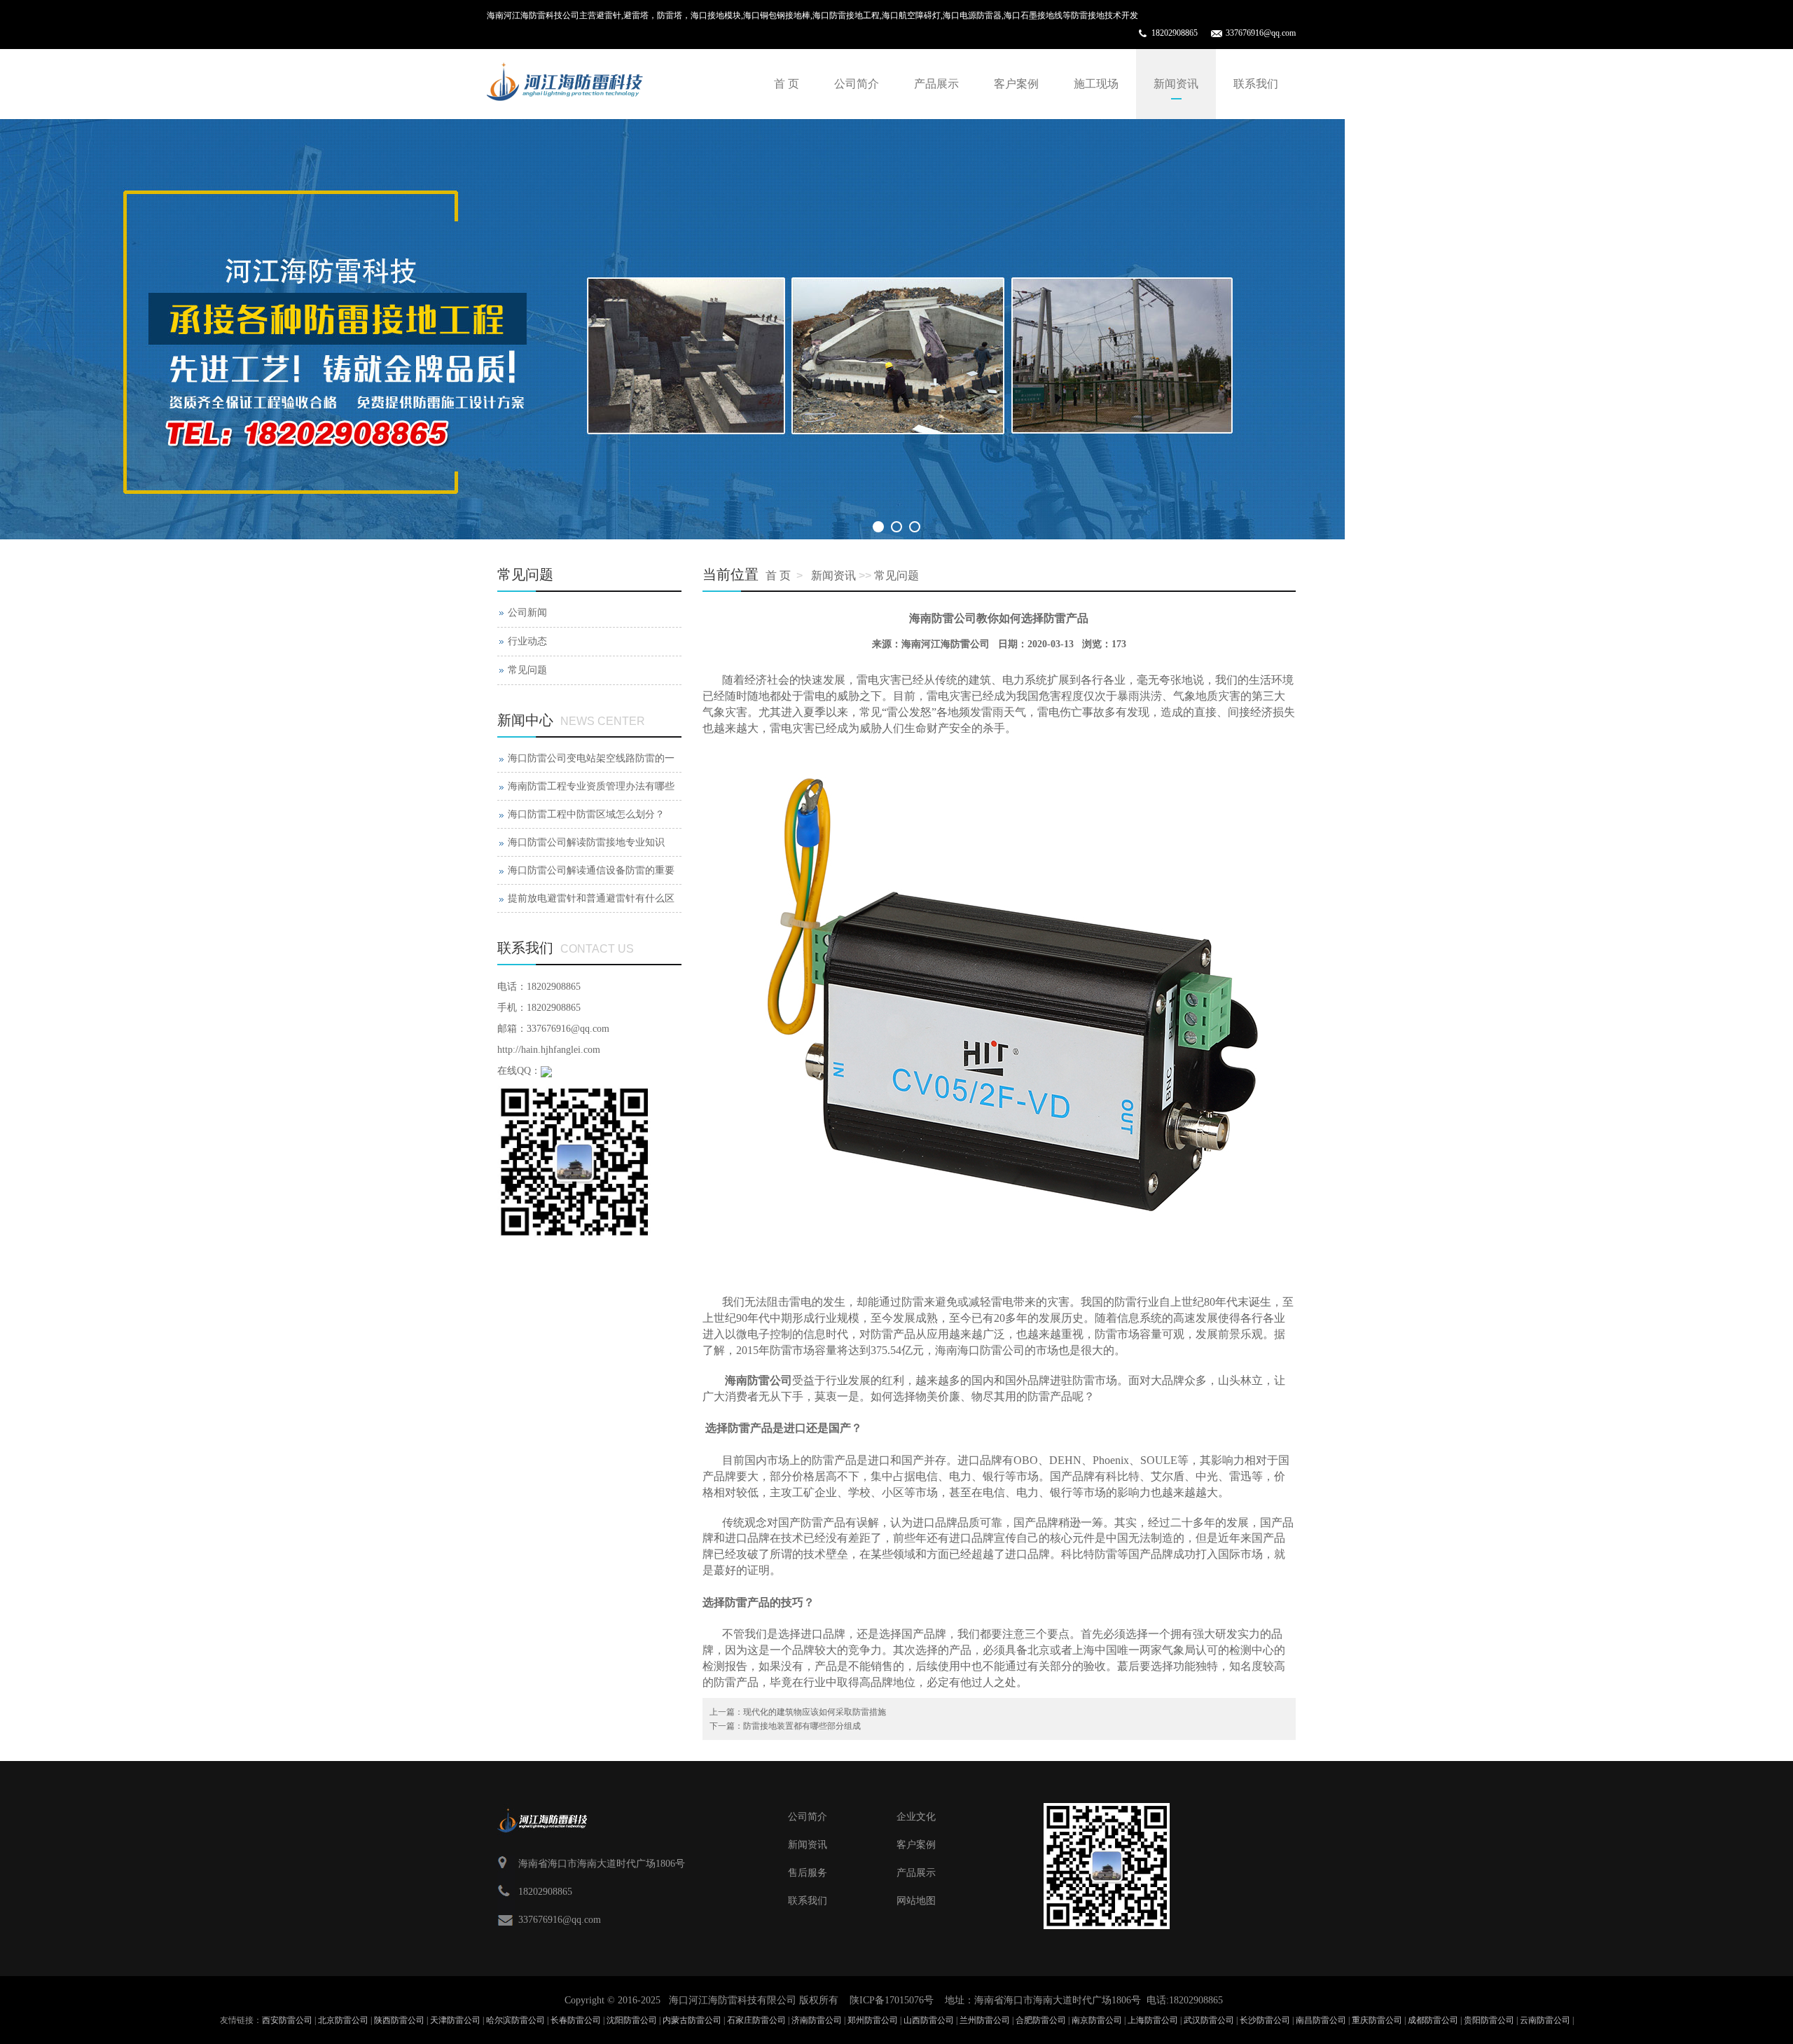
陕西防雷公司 (399, 2020)
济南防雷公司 (817, 2020)
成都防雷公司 (1433, 2020)
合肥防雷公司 (1041, 2020)
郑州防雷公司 (873, 2020)
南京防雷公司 (1097, 2020)
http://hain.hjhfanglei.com (549, 1050)
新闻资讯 (1176, 84)
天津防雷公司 (455, 2020)
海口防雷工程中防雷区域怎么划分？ (586, 814)
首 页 (787, 84)
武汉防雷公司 (1209, 2020)
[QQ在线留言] (546, 1071)
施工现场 (1096, 84)
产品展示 (936, 84)
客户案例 (1016, 84)
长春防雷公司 (576, 2020)
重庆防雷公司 (1377, 2020)
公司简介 (857, 84)
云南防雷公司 (1545, 2020)
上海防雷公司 (1153, 2020)
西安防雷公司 (287, 2020)
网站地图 (916, 1901)
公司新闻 (527, 613)
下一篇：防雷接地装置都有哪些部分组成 (785, 1726)
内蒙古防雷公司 (692, 2020)
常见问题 (896, 575)
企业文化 (916, 1817)
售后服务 (808, 1873)
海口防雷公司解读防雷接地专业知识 (586, 842)
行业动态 (527, 641)
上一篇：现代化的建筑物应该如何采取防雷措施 (798, 1712)
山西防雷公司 (929, 2020)
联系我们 (1256, 84)
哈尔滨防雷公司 (515, 2020)
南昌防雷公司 (1321, 2020)
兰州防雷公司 (985, 2020)
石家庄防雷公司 (756, 2020)
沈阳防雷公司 (632, 2020)
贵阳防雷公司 (1489, 2020)
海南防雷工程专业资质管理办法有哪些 (591, 786)
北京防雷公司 (343, 2020)
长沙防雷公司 (1265, 2020)
